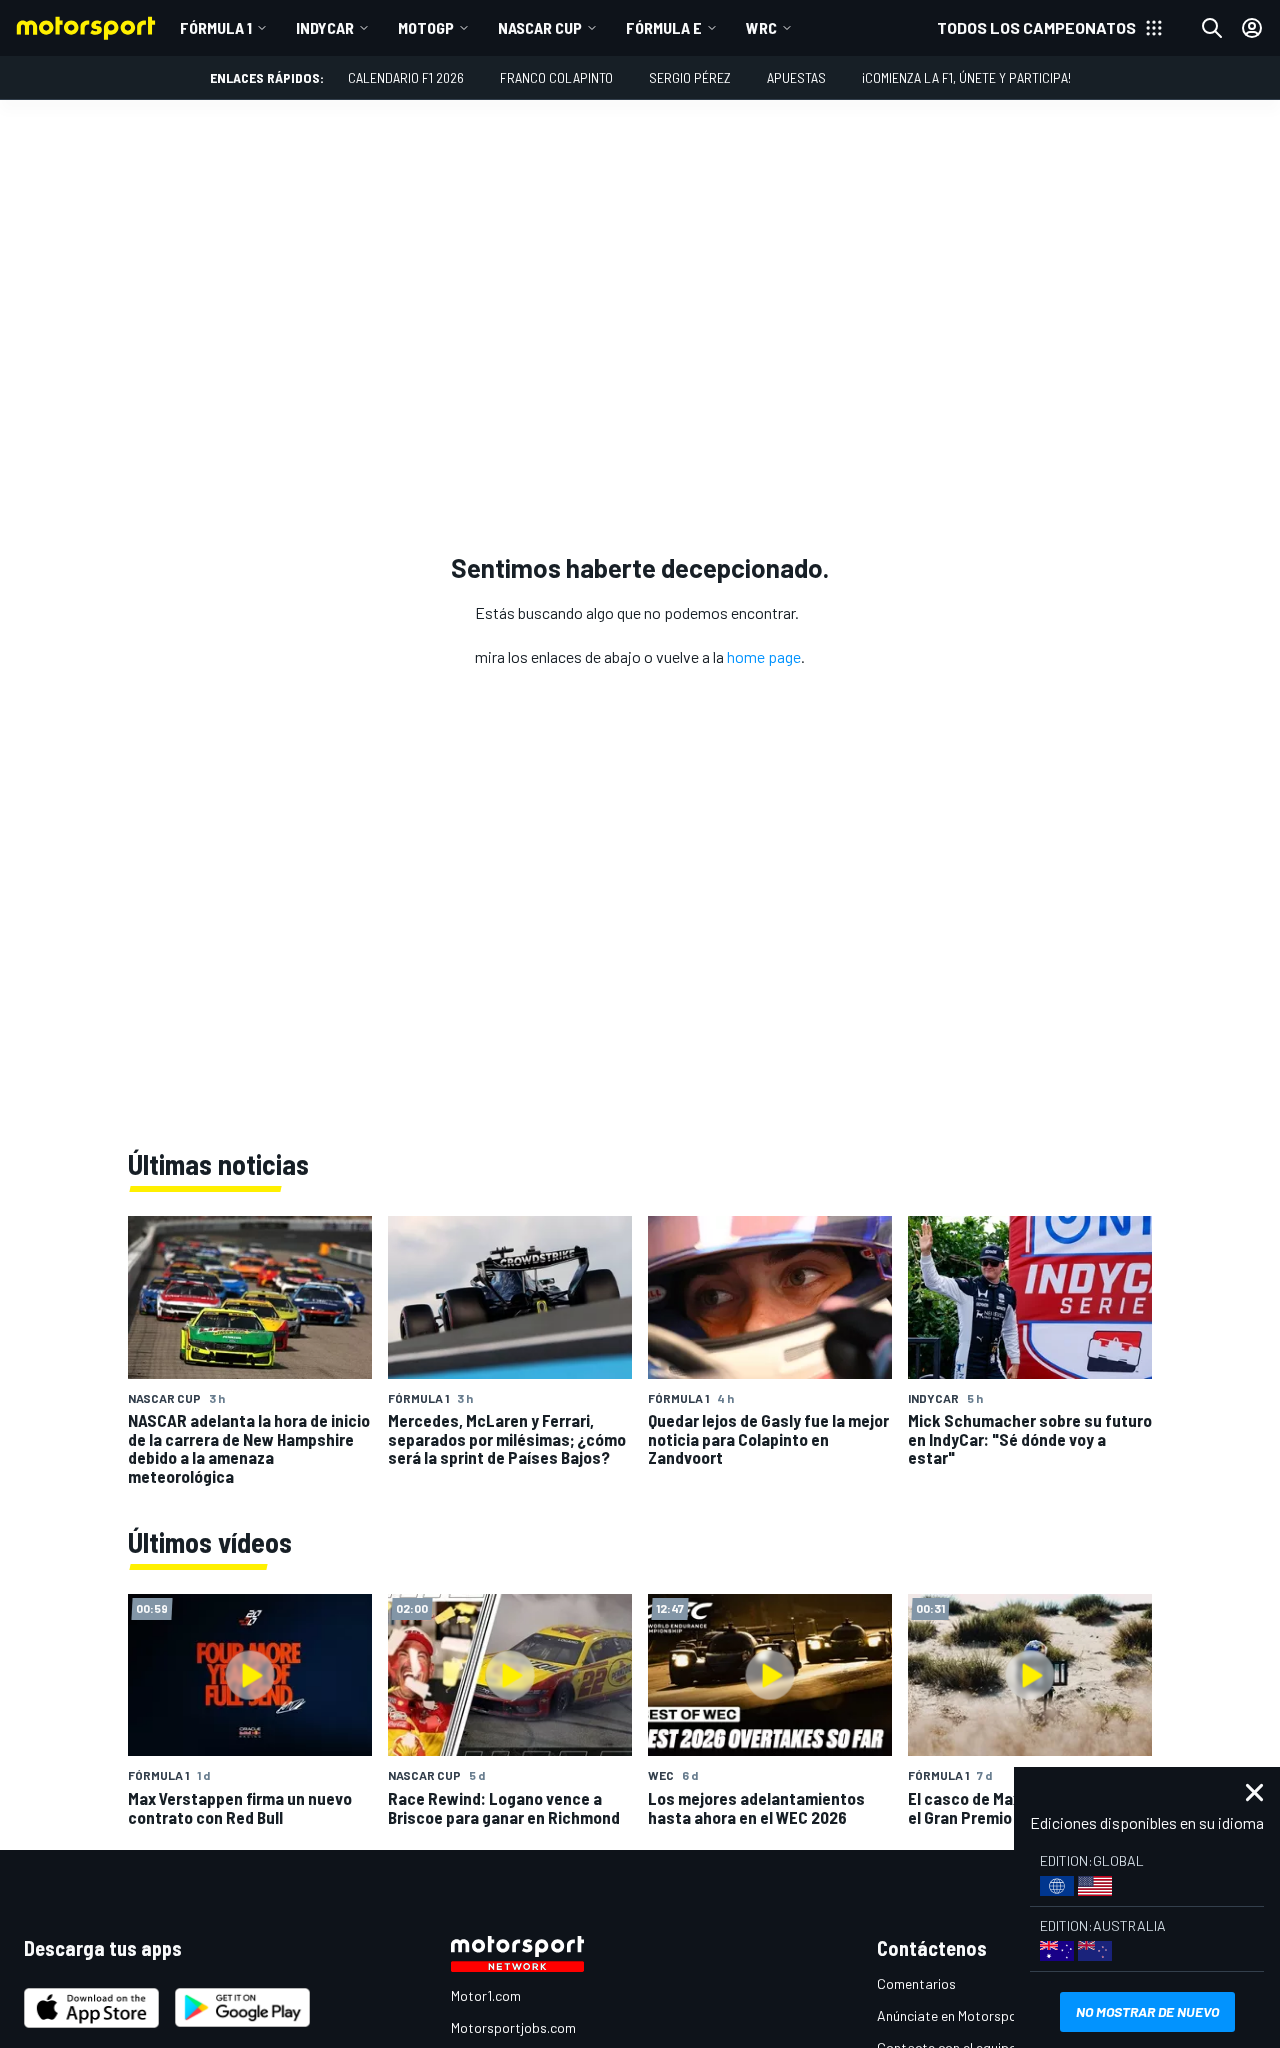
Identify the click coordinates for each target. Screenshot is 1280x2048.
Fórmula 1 (216, 27)
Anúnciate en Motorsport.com (967, 2015)
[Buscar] (1212, 28)
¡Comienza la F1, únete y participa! (966, 77)
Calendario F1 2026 (406, 77)
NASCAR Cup (540, 27)
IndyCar (325, 27)
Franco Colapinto (556, 77)
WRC (761, 27)
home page (764, 656)
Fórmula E (664, 27)
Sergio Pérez (690, 77)
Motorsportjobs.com (513, 2027)
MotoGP (426, 27)
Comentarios (916, 1983)
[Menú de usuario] (1252, 28)
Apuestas (796, 77)
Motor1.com (486, 1995)
